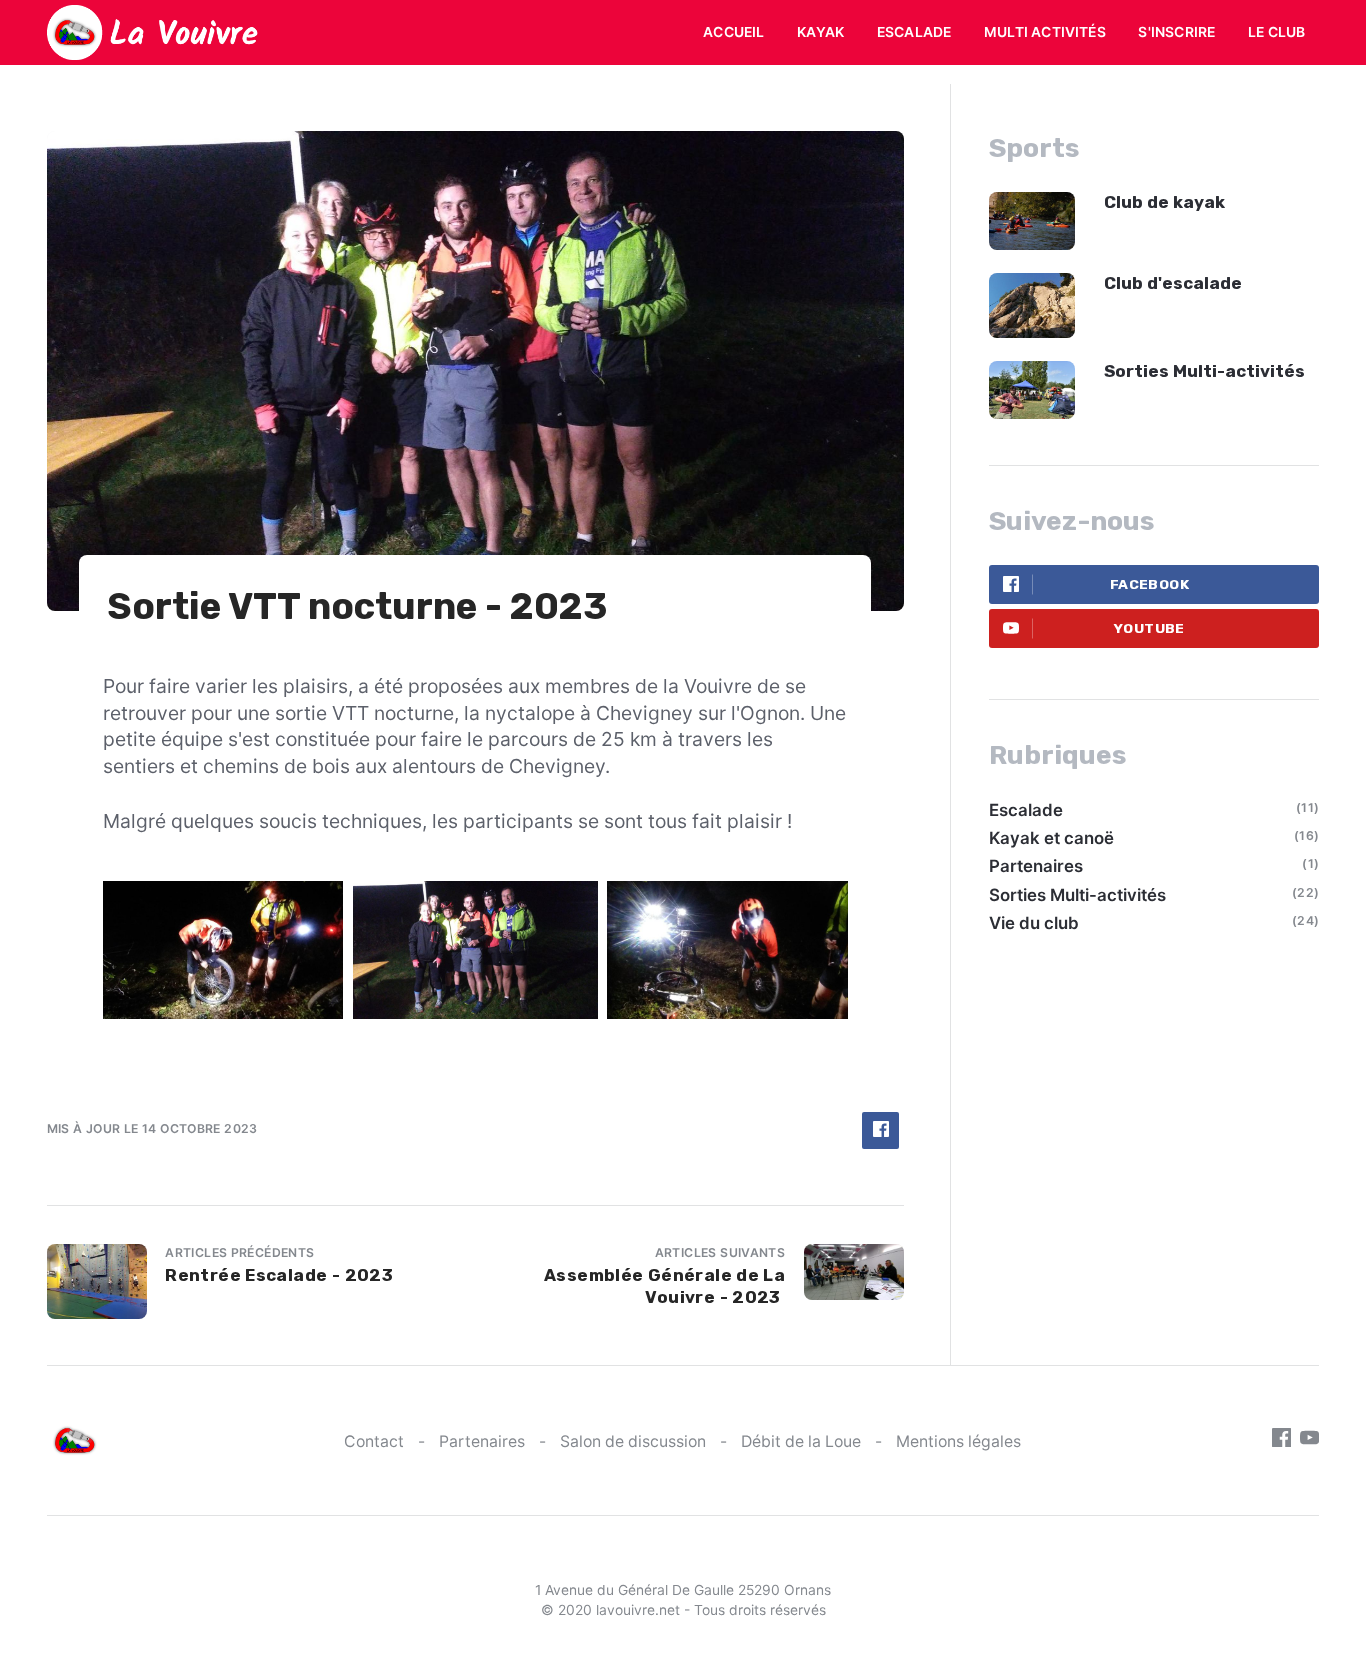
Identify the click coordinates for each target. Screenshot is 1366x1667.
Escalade (914, 32)
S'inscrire (1176, 32)
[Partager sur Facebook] (880, 1130)
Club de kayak (1164, 202)
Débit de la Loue (801, 1441)
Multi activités (1045, 32)
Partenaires (1036, 866)
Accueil (733, 32)
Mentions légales (958, 1441)
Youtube (1149, 628)
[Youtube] (1309, 1440)
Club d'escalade (1173, 283)
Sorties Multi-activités (1204, 371)
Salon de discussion (633, 1441)
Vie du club (1034, 923)
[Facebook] (1281, 1440)
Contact (374, 1441)
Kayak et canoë (1051, 838)
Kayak (820, 32)
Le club (1276, 32)
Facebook (1149, 584)
